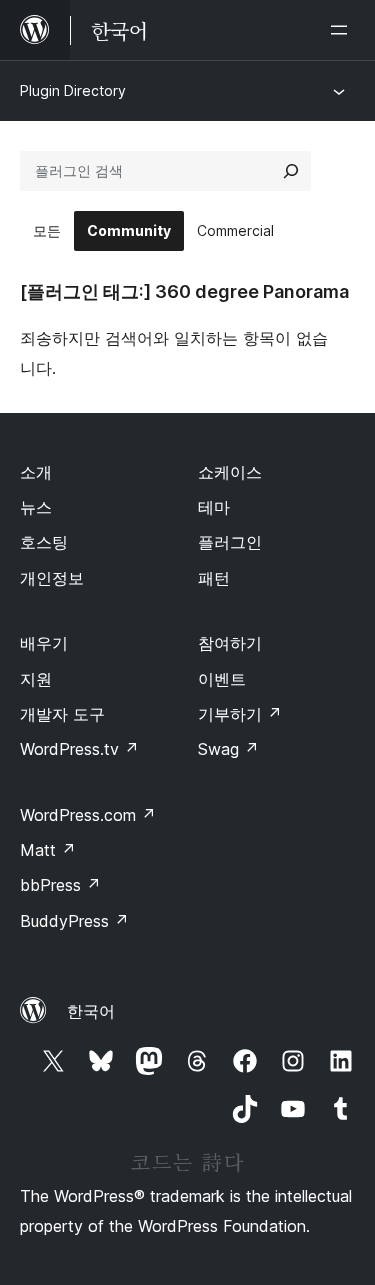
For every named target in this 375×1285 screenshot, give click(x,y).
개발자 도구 (62, 714)
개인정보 (52, 578)
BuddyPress (74, 921)
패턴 (214, 578)
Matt (48, 850)
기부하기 (240, 714)
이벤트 (222, 679)
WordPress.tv (79, 749)
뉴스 (36, 507)
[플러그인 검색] (291, 171)
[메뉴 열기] (343, 30)
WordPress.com (88, 815)
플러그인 (230, 542)
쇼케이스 (230, 472)
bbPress (60, 885)
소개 (36, 472)
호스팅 (44, 542)
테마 (214, 507)
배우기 (44, 643)
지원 (36, 679)
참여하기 (230, 643)
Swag (228, 749)
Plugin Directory (73, 90)
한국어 (91, 1011)
